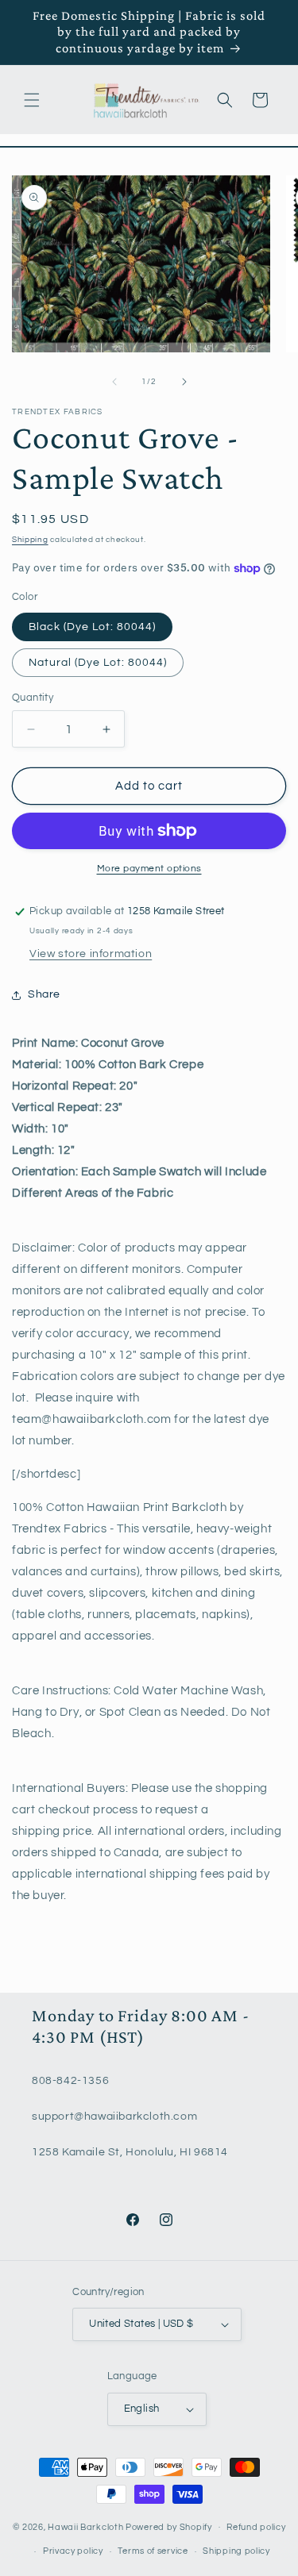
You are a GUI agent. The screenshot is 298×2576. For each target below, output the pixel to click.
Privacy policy (73, 2551)
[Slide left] (114, 382)
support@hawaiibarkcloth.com (114, 2117)
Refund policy (256, 2527)
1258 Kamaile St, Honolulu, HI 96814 (130, 2152)
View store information (91, 954)
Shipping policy (236, 2551)
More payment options (149, 869)
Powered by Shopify (169, 2526)
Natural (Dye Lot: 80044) (98, 663)
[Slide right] (184, 382)
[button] (32, 100)
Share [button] (44, 994)
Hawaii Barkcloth (85, 2526)
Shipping (30, 540)
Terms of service (153, 2551)
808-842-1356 (70, 2081)
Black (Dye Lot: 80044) (92, 627)
